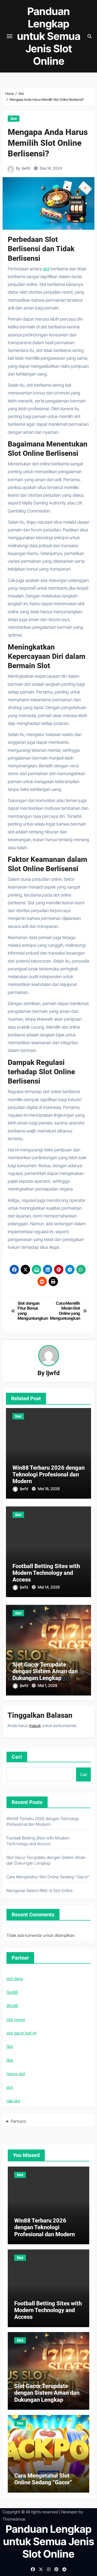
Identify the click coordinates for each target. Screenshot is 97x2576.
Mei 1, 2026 (48, 1686)
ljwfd (26, 168)
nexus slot (16, 2074)
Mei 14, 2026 (49, 1587)
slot (46, 269)
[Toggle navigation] (10, 36)
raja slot (13, 2101)
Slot (14, 118)
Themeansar (14, 2519)
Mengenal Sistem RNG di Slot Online (40, 1890)
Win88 (12, 2006)
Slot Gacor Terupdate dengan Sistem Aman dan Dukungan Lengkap (45, 1671)
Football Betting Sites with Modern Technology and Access (46, 1573)
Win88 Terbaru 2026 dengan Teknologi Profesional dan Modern (48, 1475)
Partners (18, 2121)
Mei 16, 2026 (49, 1489)
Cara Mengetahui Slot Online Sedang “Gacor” (48, 1877)
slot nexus (16, 2019)
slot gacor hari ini (21, 2033)
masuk (35, 1726)
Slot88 (12, 1992)
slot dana (15, 1979)
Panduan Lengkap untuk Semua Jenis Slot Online (49, 36)
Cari (17, 1757)
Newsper (69, 2512)
